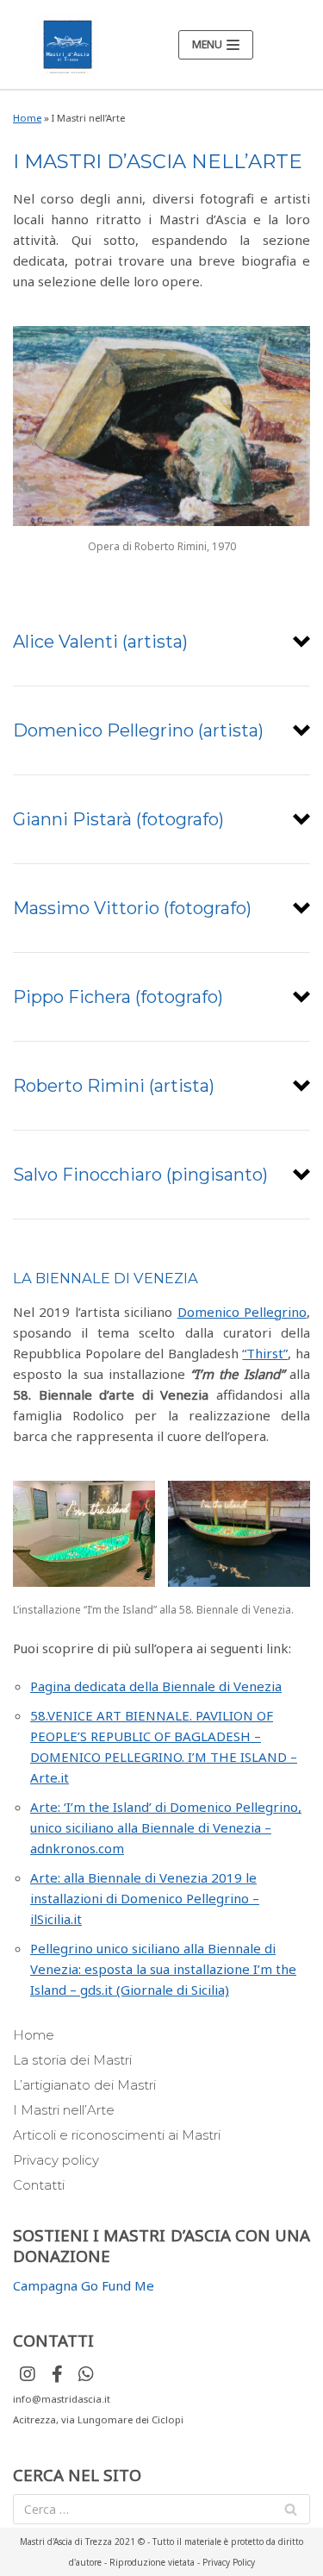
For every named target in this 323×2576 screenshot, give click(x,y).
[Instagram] (28, 2374)
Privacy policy (56, 2160)
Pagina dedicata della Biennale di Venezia (156, 1686)
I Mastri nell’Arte (64, 2110)
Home (27, 118)
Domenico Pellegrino (242, 1312)
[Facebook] (57, 2374)
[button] (161, 642)
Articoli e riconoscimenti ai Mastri (117, 2135)
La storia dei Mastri (72, 2060)
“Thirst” (265, 1353)
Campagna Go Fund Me (84, 2285)
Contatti (39, 2185)
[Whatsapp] (86, 2374)
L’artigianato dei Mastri (84, 2085)
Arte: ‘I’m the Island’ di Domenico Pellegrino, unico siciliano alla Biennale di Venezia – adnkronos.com (166, 1827)
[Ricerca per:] (161, 2509)
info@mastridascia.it (62, 2399)
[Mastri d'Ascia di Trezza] (68, 44)
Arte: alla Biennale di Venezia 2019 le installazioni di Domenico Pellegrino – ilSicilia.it (145, 1898)
